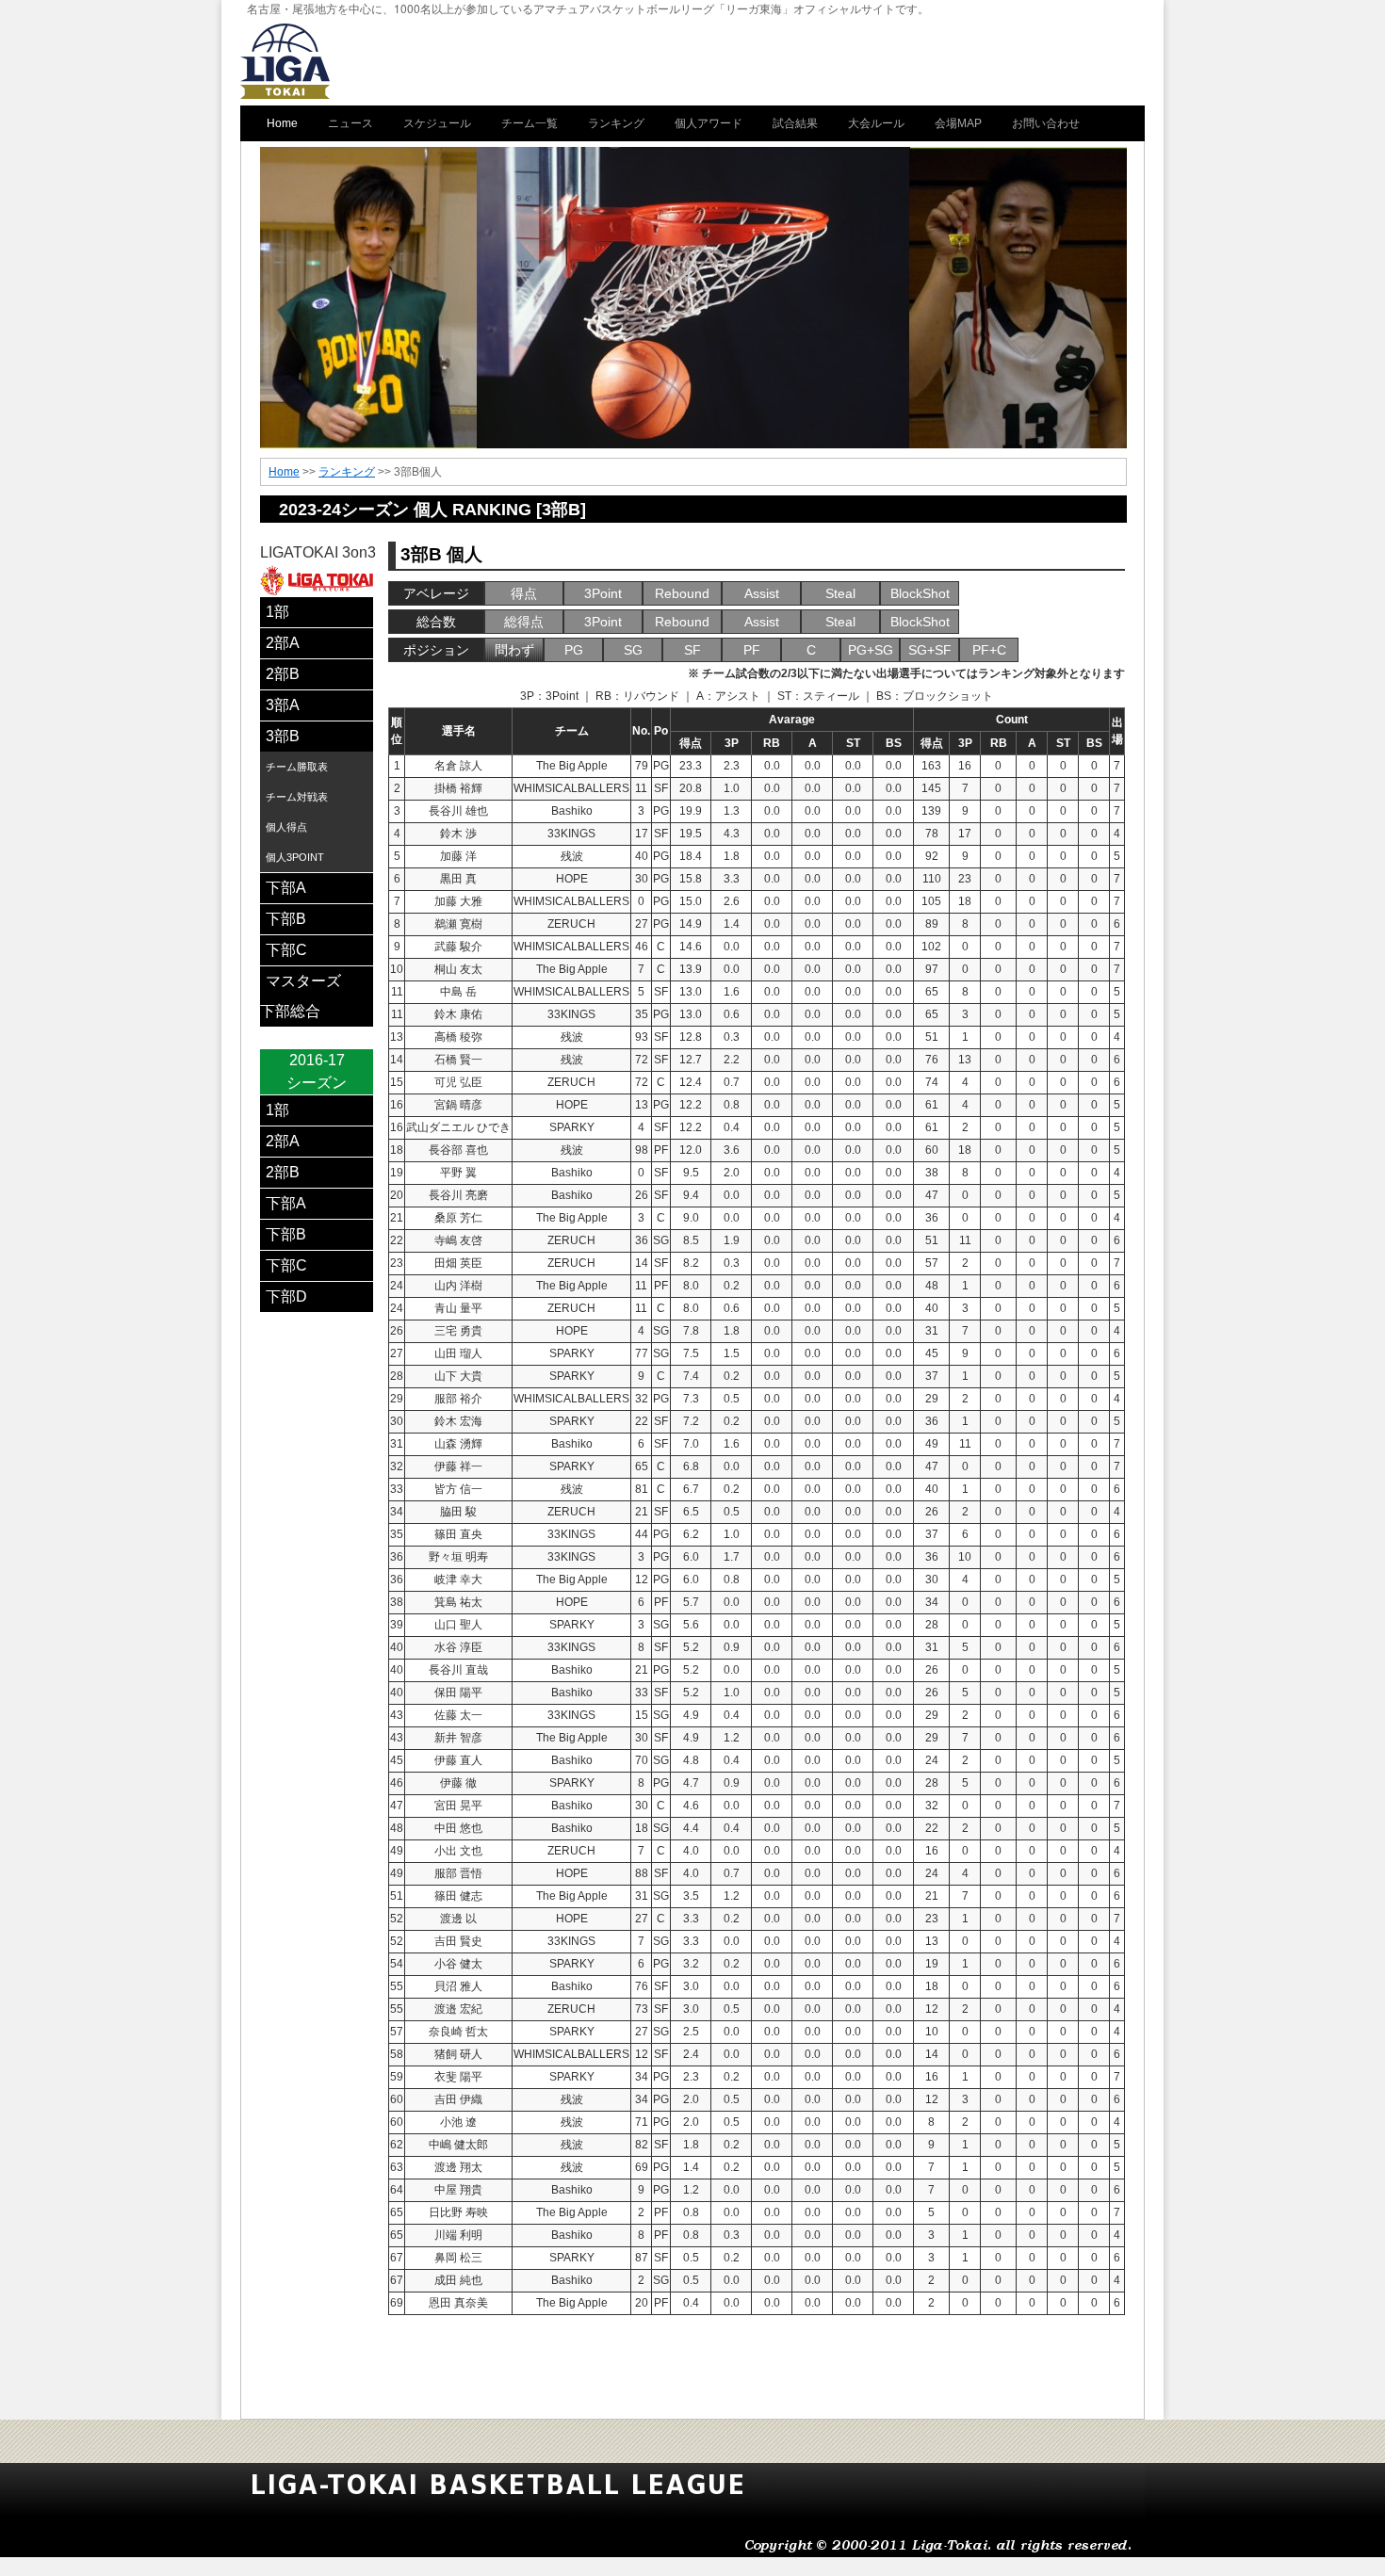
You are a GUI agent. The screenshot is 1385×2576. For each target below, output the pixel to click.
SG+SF (930, 650)
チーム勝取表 (297, 767)
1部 (277, 612)
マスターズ (303, 981)
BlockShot (920, 593)
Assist (762, 593)
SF (692, 650)
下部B (286, 919)
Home (284, 472)
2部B (283, 674)
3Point (603, 593)
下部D (286, 1296)
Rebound (682, 593)
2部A (283, 643)
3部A (283, 705)
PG (574, 650)
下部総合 (290, 1011)
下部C (286, 950)
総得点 (524, 622)
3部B (283, 736)
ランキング (347, 472)
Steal (840, 593)
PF (752, 650)
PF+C (989, 650)
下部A (286, 888)
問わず (514, 650)
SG (633, 650)
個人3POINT (295, 857)
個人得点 (286, 827)
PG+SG (871, 650)
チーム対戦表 (297, 797)
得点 (524, 593)
